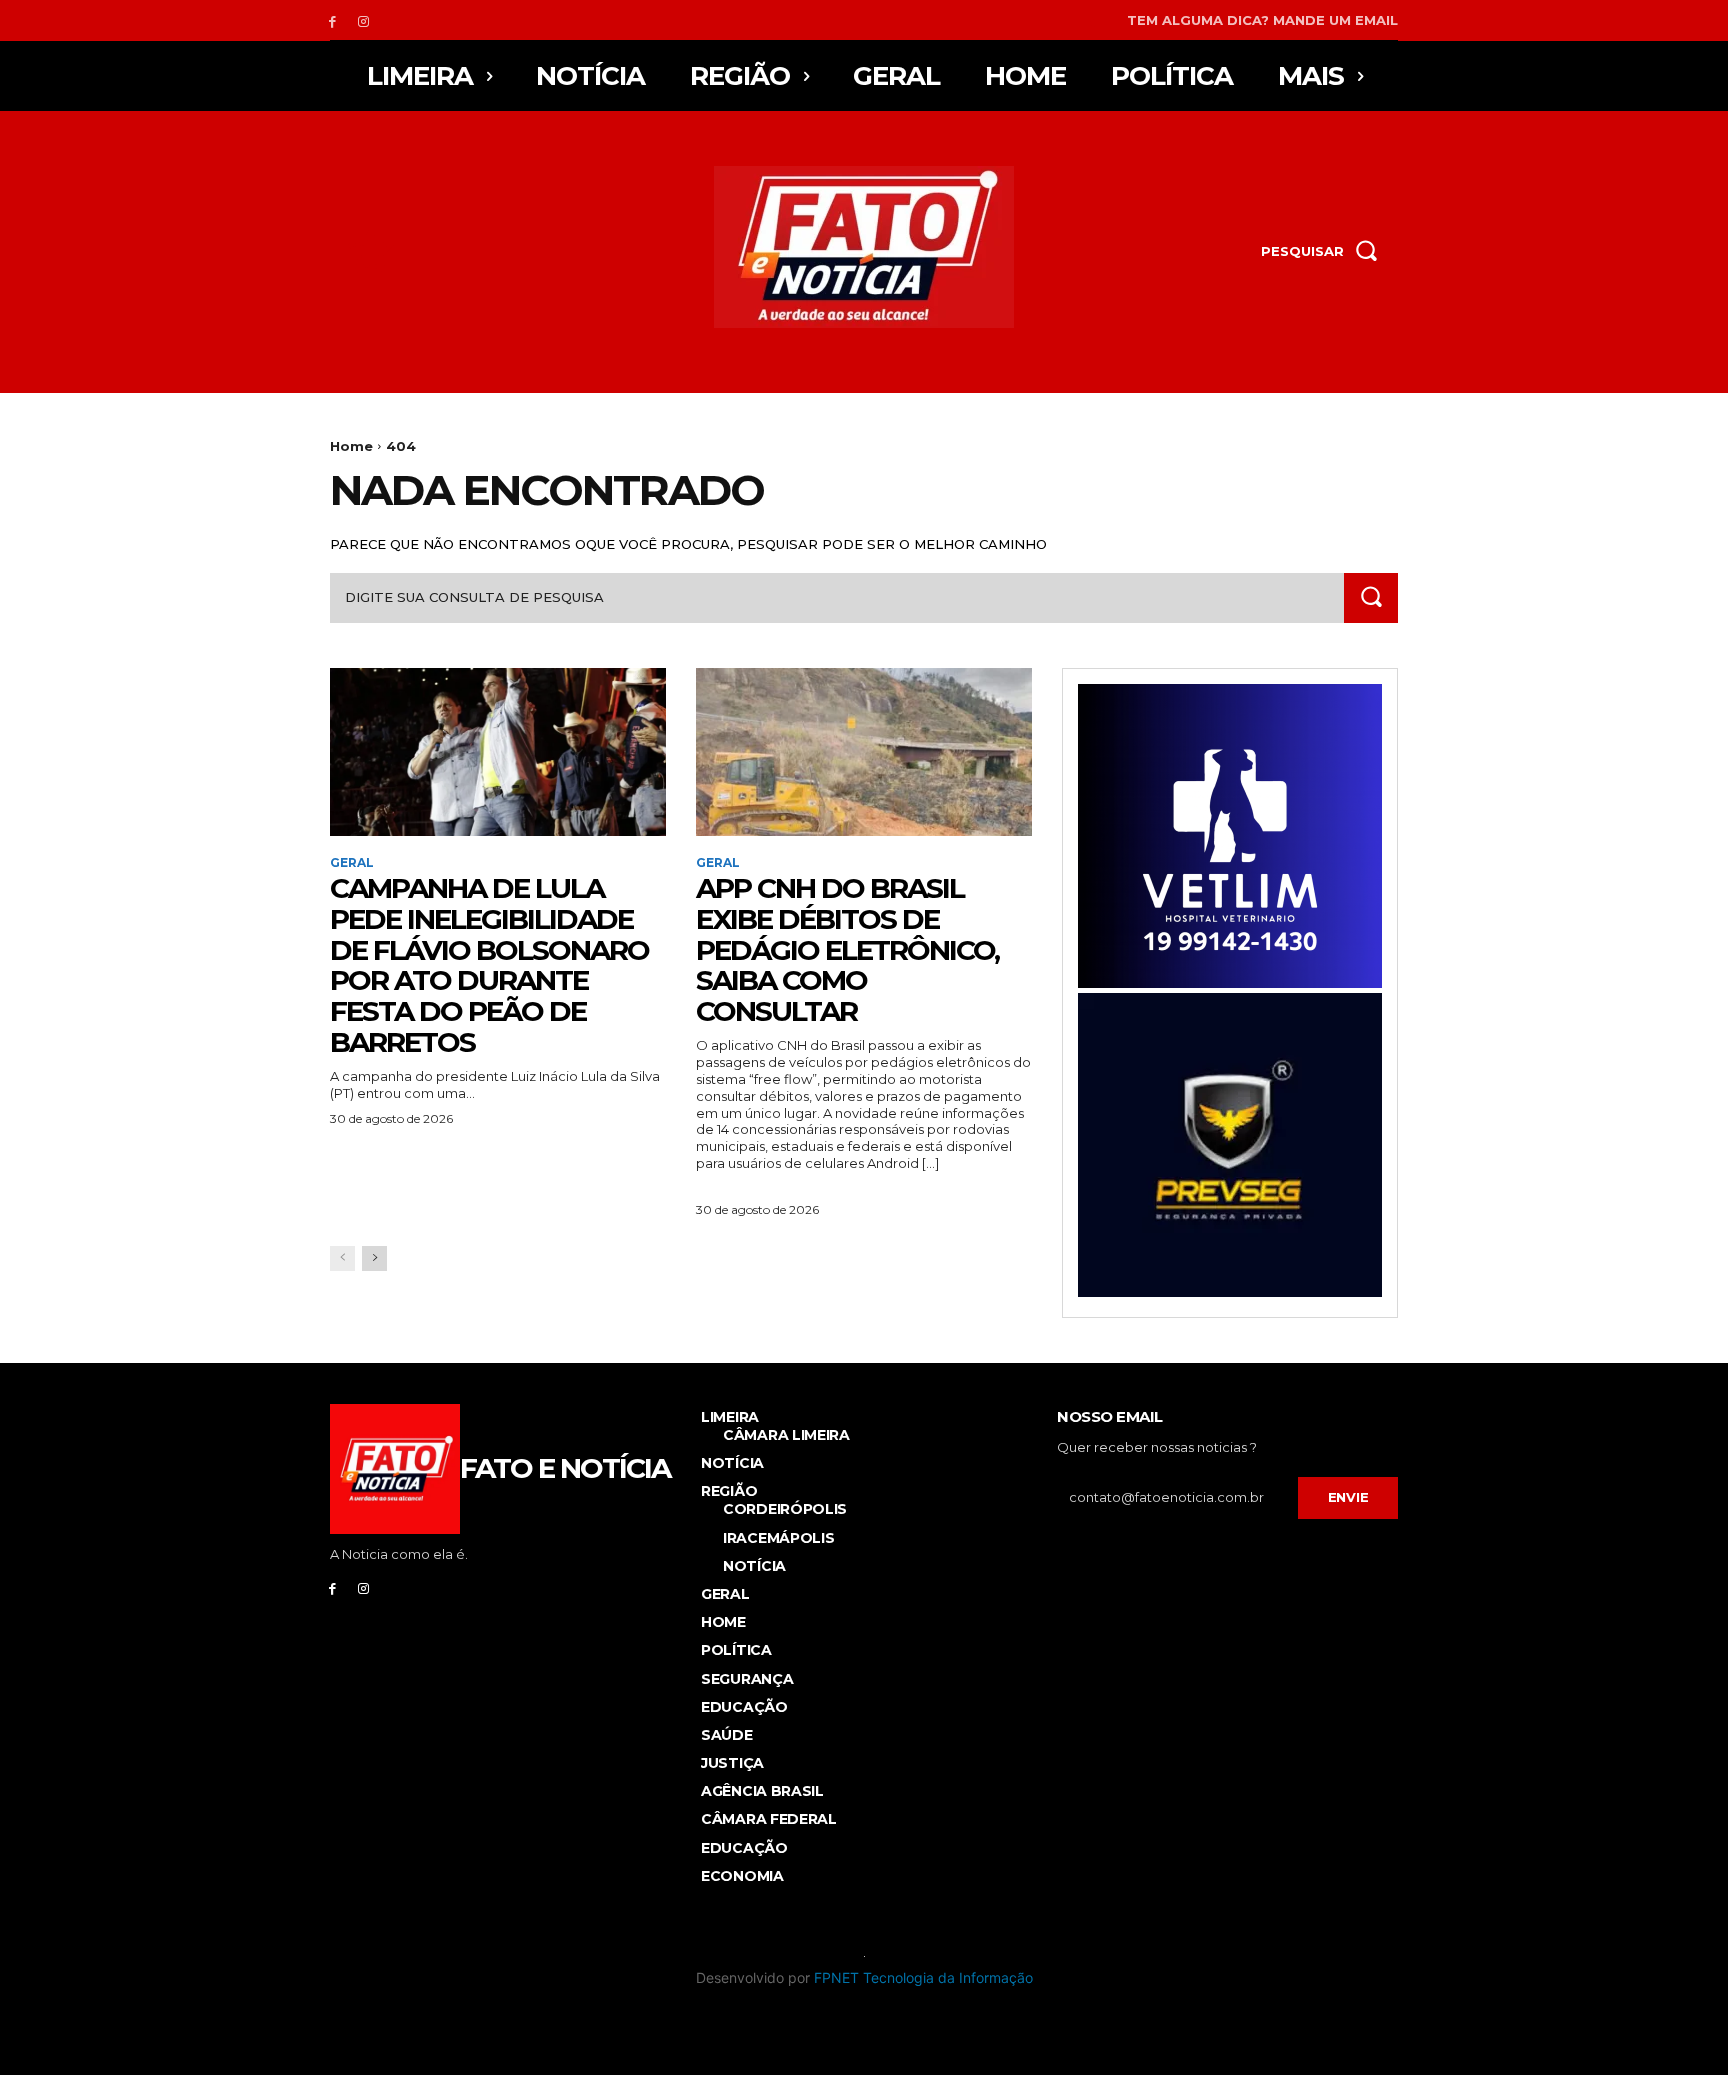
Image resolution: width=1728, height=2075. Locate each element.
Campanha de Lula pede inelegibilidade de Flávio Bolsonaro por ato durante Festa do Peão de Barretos (489, 965)
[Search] (1371, 597)
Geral (352, 863)
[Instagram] (363, 20)
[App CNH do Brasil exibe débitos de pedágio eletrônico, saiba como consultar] (864, 752)
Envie (1348, 1497)
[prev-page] (342, 1258)
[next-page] (374, 1258)
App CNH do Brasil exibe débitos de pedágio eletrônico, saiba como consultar (847, 949)
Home (351, 446)
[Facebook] (332, 20)
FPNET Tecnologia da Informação (923, 1977)
